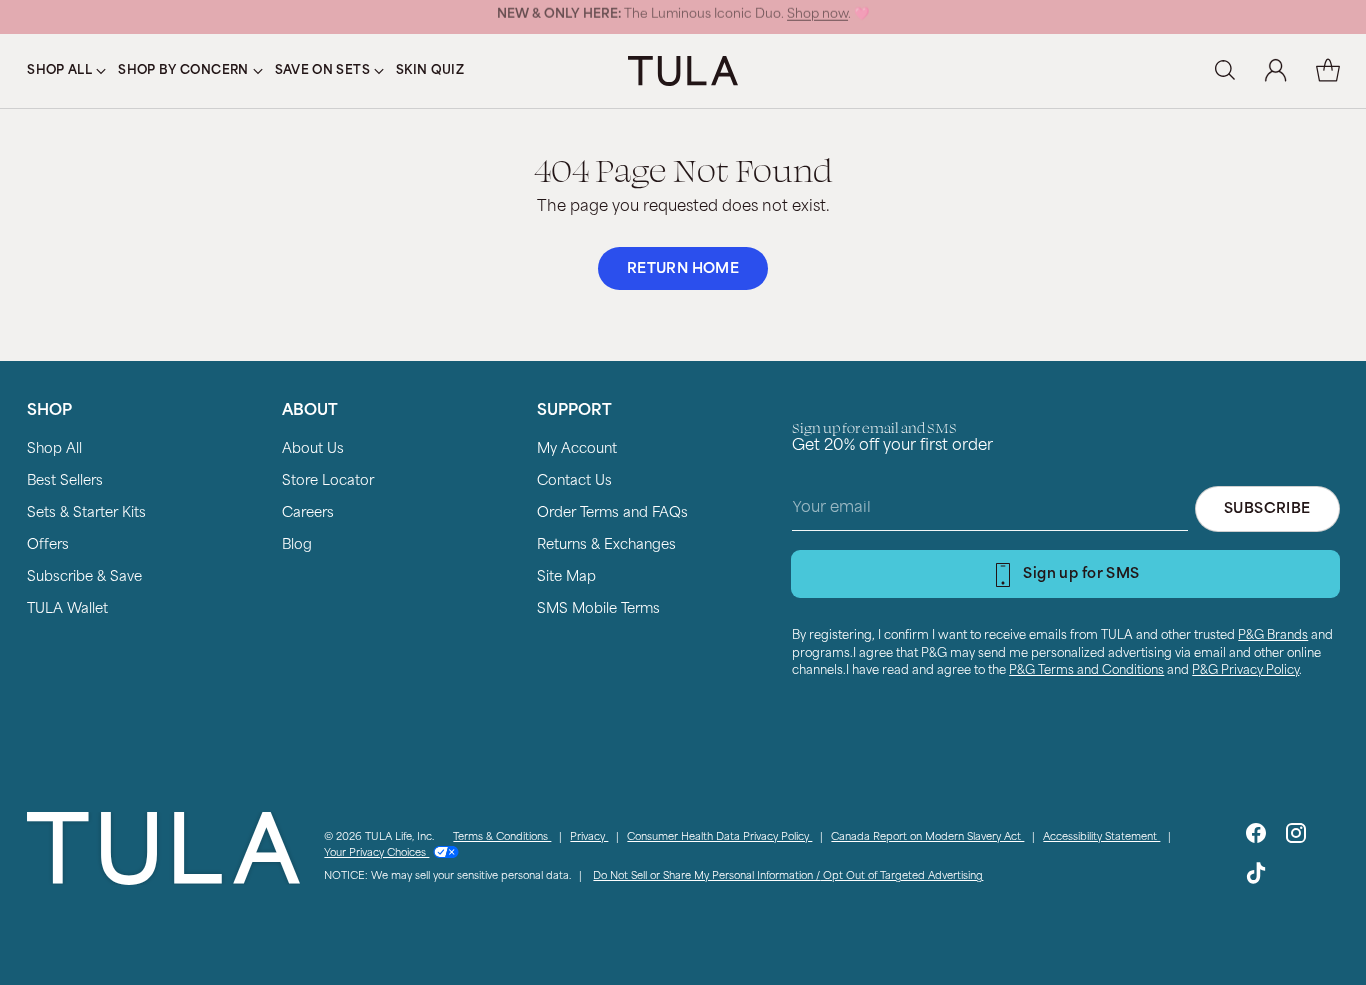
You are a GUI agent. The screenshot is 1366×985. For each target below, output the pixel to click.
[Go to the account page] (1276, 71)
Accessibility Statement (1101, 837)
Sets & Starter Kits (86, 513)
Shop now (817, 17)
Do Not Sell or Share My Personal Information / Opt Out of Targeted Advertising (788, 876)
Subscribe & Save (84, 577)
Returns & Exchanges (606, 545)
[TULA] (683, 70)
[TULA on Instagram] (1296, 837)
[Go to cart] (1328, 71)
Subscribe (1267, 509)
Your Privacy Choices (376, 853)
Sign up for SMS (1081, 574)
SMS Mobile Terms (598, 609)
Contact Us (574, 481)
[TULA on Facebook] (1256, 837)
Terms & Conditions (502, 837)
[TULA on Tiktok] (1256, 877)
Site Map (566, 577)
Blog (297, 545)
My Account (577, 449)
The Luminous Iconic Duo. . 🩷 (683, 17)
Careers (308, 513)
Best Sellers (65, 481)
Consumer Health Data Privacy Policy (719, 837)
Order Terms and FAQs (612, 513)
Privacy (589, 837)
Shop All (54, 449)
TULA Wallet (67, 609)
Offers (48, 545)
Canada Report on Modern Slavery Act (927, 837)
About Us (313, 449)
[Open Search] (1224, 71)
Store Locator (328, 481)
